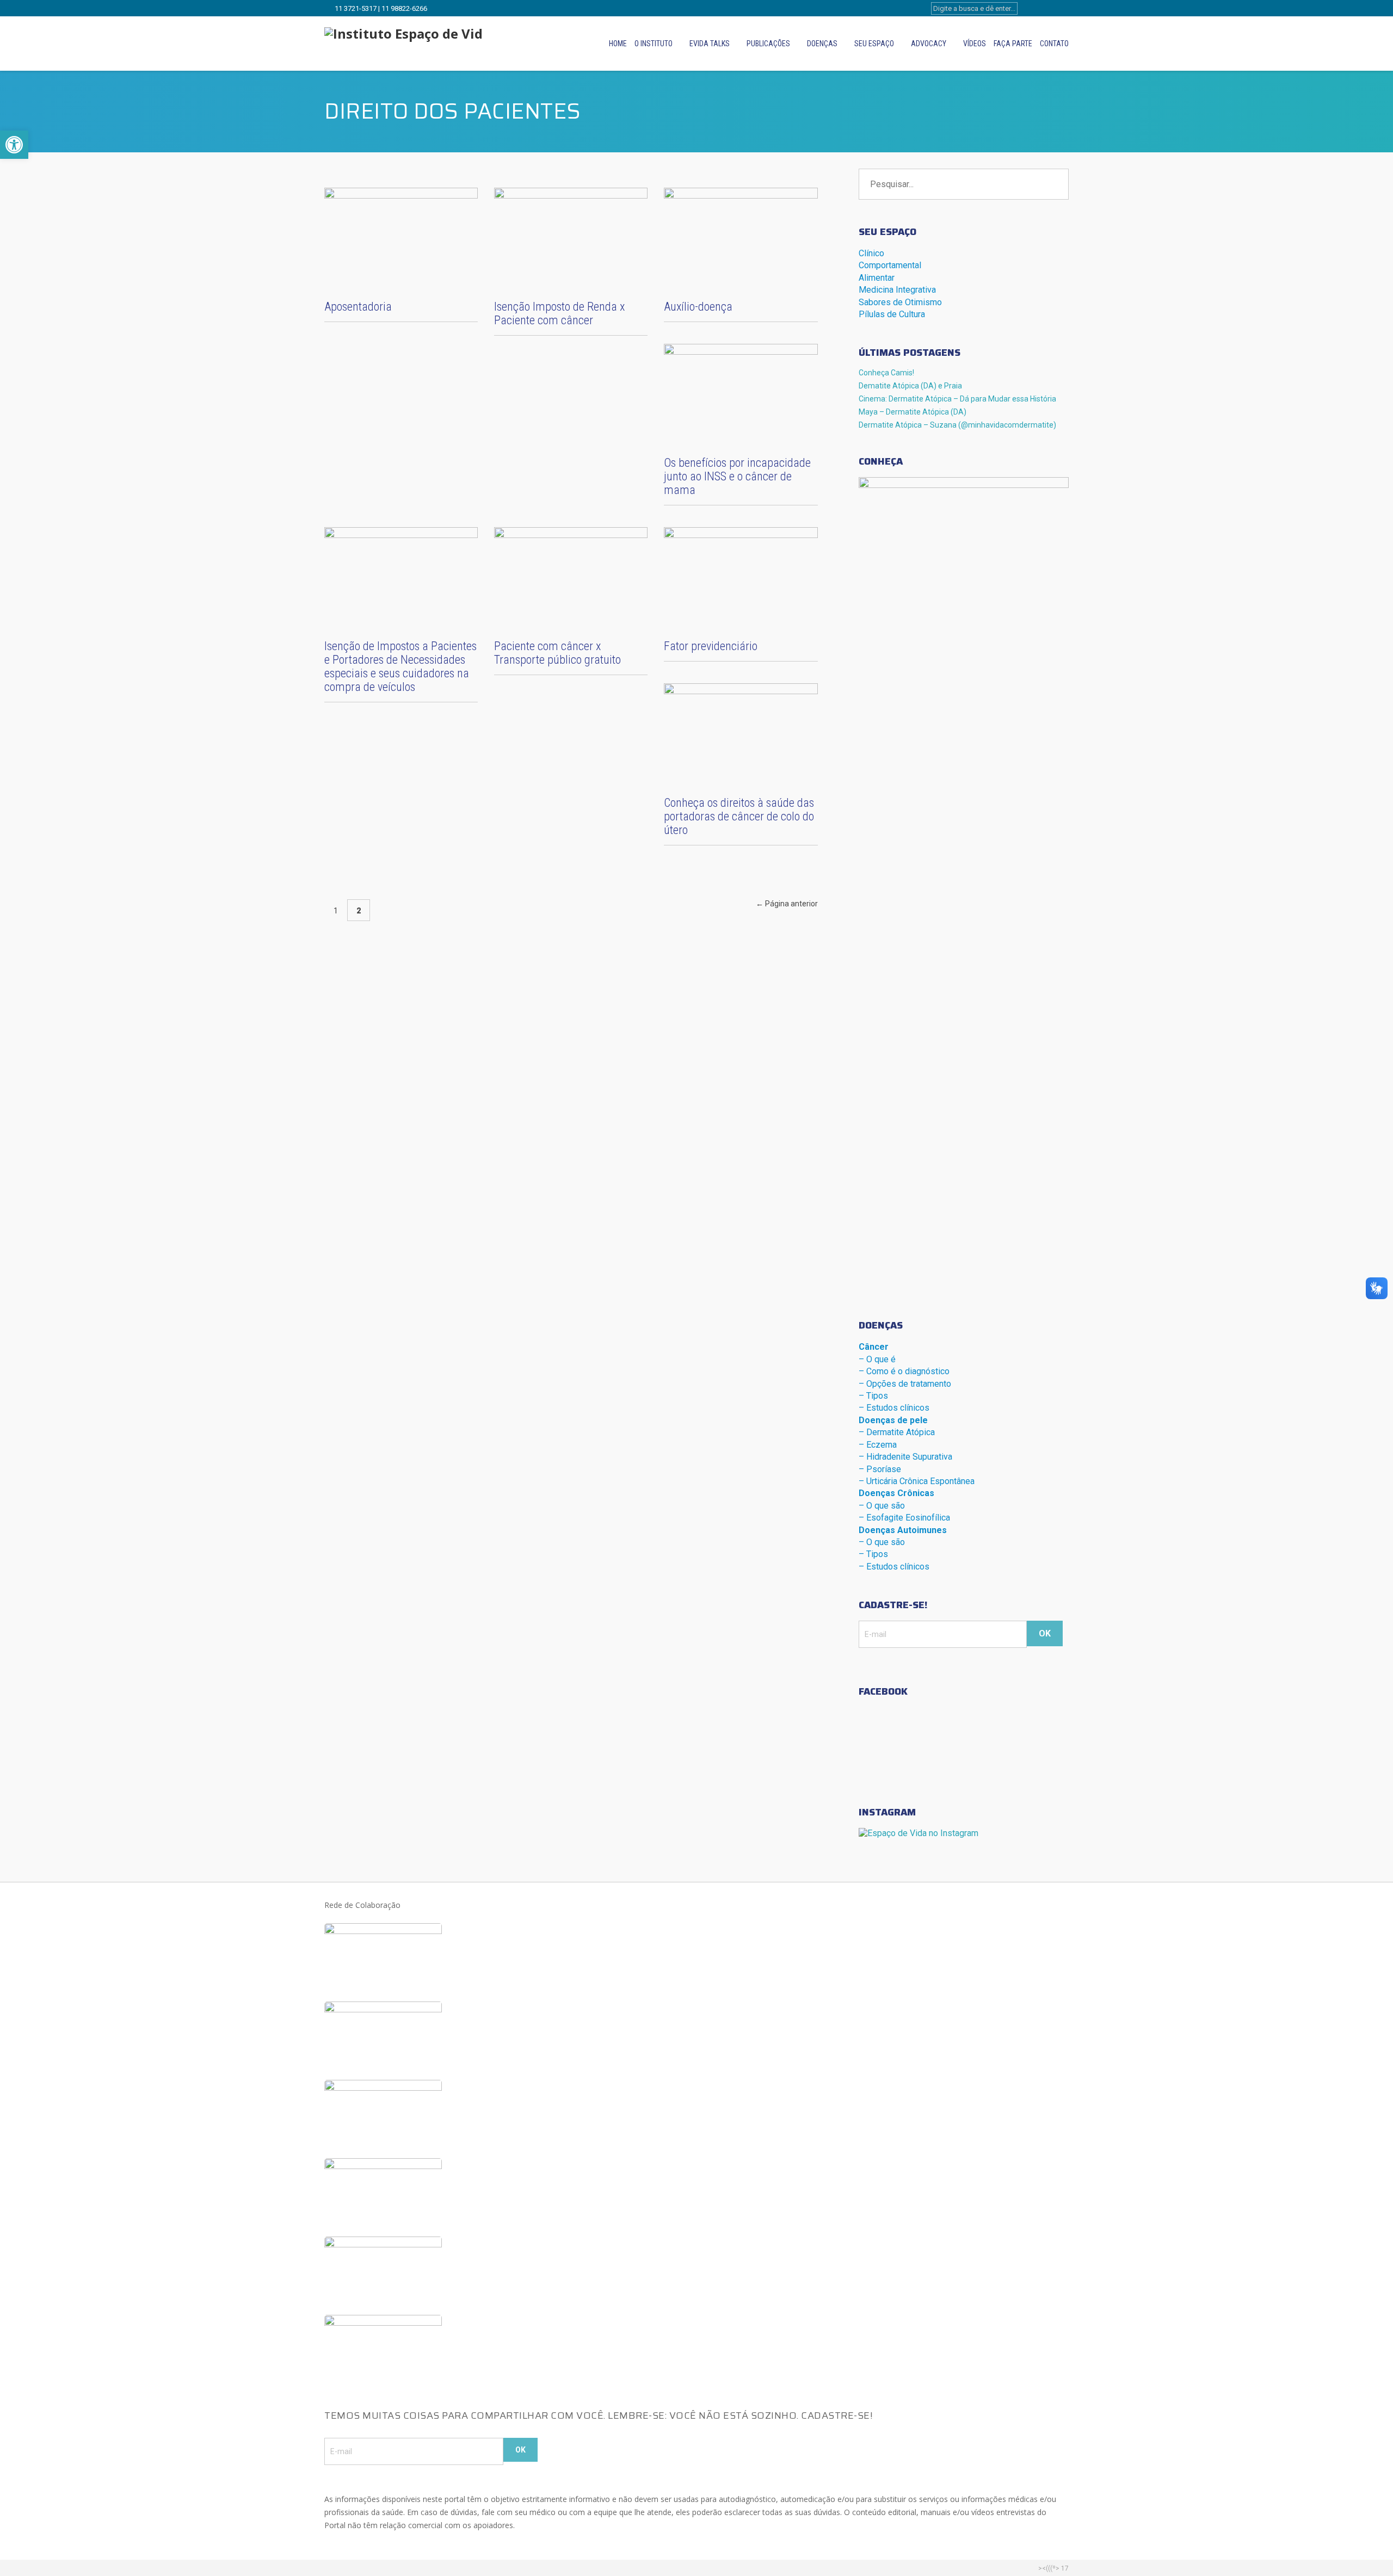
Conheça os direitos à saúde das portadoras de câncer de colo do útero (739, 816)
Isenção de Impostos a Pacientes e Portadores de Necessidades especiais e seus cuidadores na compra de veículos (400, 666)
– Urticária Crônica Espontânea (917, 1481)
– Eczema (878, 1445)
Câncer (874, 1347)
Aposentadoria (358, 307)
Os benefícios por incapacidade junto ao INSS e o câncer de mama (737, 476)
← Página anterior (787, 904)
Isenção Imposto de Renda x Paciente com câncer (559, 313)
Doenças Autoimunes (903, 1530)
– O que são (882, 1506)
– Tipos (873, 1396)
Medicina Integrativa (897, 290)
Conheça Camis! (886, 373)
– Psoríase (880, 1469)
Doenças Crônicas (896, 1493)
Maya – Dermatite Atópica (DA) (913, 412)
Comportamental (890, 265)
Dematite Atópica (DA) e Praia (910, 386)
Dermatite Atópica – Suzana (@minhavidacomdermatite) (957, 425)
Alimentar (877, 278)
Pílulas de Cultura (892, 314)
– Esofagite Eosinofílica (904, 1518)
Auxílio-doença (698, 307)
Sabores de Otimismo (900, 302)
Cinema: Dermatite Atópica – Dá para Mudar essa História (957, 399)
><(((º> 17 (1053, 2568)
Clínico (871, 253)
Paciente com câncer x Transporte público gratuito (557, 653)
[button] (14, 145)
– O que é (877, 1359)
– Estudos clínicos (894, 1408)
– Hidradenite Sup (905, 1457)
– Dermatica (897, 1432)
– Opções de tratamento (905, 1384)
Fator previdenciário (711, 646)
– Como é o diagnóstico (904, 1371)
